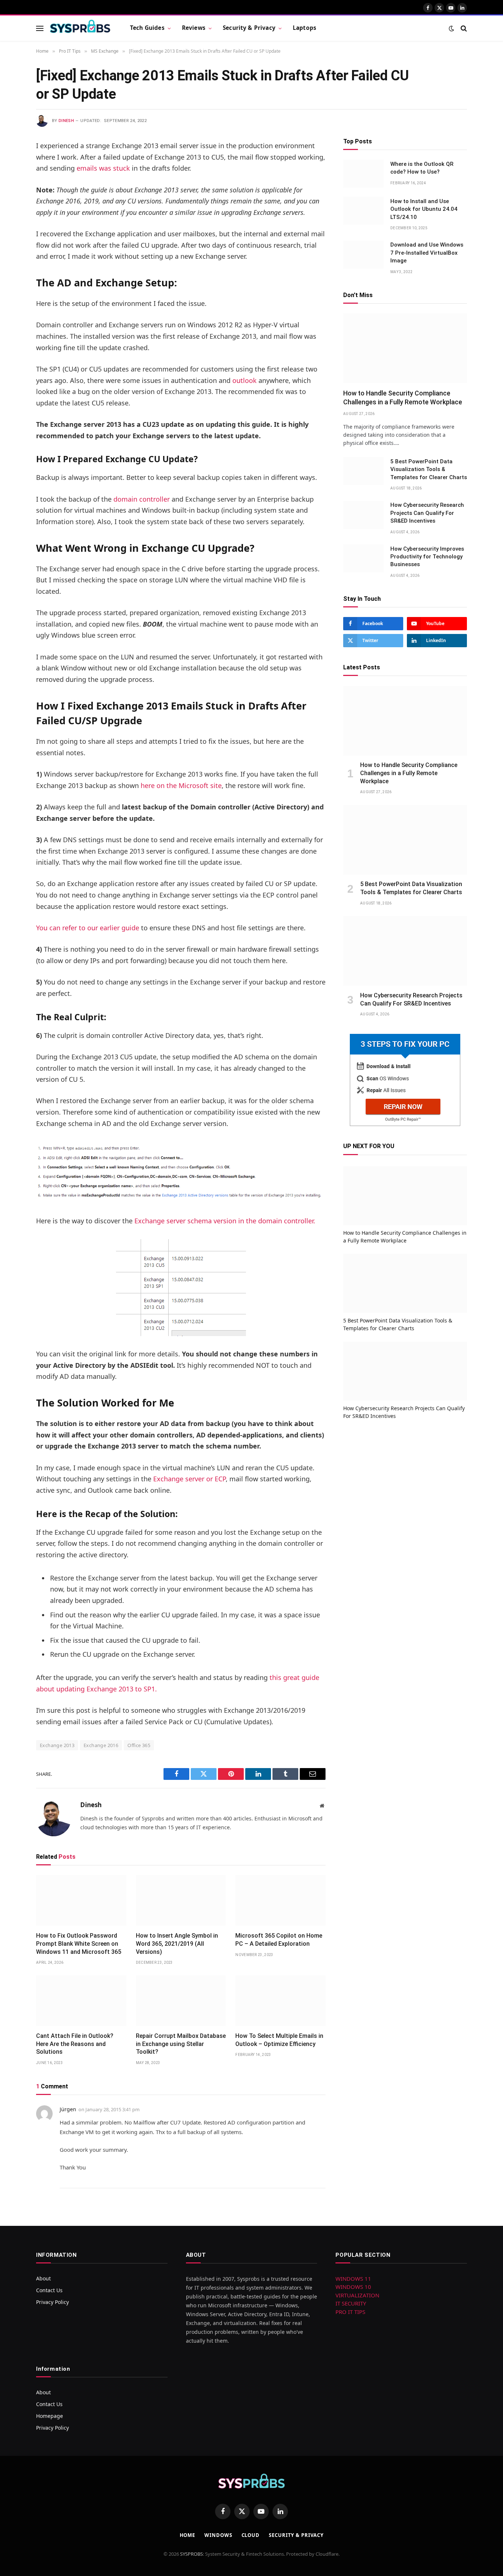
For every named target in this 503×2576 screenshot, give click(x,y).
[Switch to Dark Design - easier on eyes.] (451, 28)
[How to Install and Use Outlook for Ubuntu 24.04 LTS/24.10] (363, 211)
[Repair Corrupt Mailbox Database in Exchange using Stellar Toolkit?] (181, 2001)
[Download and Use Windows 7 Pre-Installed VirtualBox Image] (363, 255)
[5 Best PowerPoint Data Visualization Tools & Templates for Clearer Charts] (363, 471)
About (43, 2278)
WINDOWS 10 (353, 2287)
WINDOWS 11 (353, 2279)
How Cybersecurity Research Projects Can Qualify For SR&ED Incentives (427, 513)
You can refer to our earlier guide (88, 928)
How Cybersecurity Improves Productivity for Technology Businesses (427, 557)
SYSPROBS (191, 2554)
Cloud (251, 2535)
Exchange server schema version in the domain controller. (225, 1221)
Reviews (194, 28)
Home (188, 2535)
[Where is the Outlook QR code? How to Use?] (363, 174)
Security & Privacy (249, 28)
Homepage (50, 2416)
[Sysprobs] (80, 28)
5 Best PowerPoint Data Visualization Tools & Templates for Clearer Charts (429, 469)
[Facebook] (10, 165)
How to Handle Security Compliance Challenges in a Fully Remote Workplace (403, 398)
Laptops (305, 28)
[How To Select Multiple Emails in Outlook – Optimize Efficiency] (280, 2001)
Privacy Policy (52, 2302)
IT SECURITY (351, 2303)
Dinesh (66, 121)
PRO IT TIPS (350, 2312)
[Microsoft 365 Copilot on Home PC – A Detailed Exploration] (280, 1900)
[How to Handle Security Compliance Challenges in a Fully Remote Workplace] (405, 348)
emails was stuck (103, 168)
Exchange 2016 (101, 1745)
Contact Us (49, 2290)
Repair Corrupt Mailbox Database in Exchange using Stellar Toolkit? (181, 2044)
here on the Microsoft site (181, 785)
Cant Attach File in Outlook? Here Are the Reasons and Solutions (75, 2044)
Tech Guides (147, 28)
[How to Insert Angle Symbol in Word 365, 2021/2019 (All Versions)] (181, 1900)
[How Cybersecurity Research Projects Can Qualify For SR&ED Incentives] (363, 515)
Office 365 (139, 1745)
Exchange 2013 (57, 1745)
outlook (245, 380)
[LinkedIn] (10, 202)
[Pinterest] (10, 221)
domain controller (142, 499)
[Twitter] (10, 184)
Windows (218, 2535)
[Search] (463, 28)
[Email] (10, 240)
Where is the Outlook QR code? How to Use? (422, 168)
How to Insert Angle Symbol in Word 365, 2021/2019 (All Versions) (177, 1944)
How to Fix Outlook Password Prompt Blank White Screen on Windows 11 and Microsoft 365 (79, 1944)
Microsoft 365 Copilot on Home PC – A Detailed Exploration (279, 1940)
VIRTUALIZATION (357, 2295)
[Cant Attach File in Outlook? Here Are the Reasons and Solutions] (81, 2001)
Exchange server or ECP (189, 1479)
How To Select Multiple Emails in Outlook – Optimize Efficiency (279, 2040)
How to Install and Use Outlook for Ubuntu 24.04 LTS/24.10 (424, 209)
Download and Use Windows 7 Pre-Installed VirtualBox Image (427, 253)
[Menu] (40, 28)
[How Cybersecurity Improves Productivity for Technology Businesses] (363, 558)
